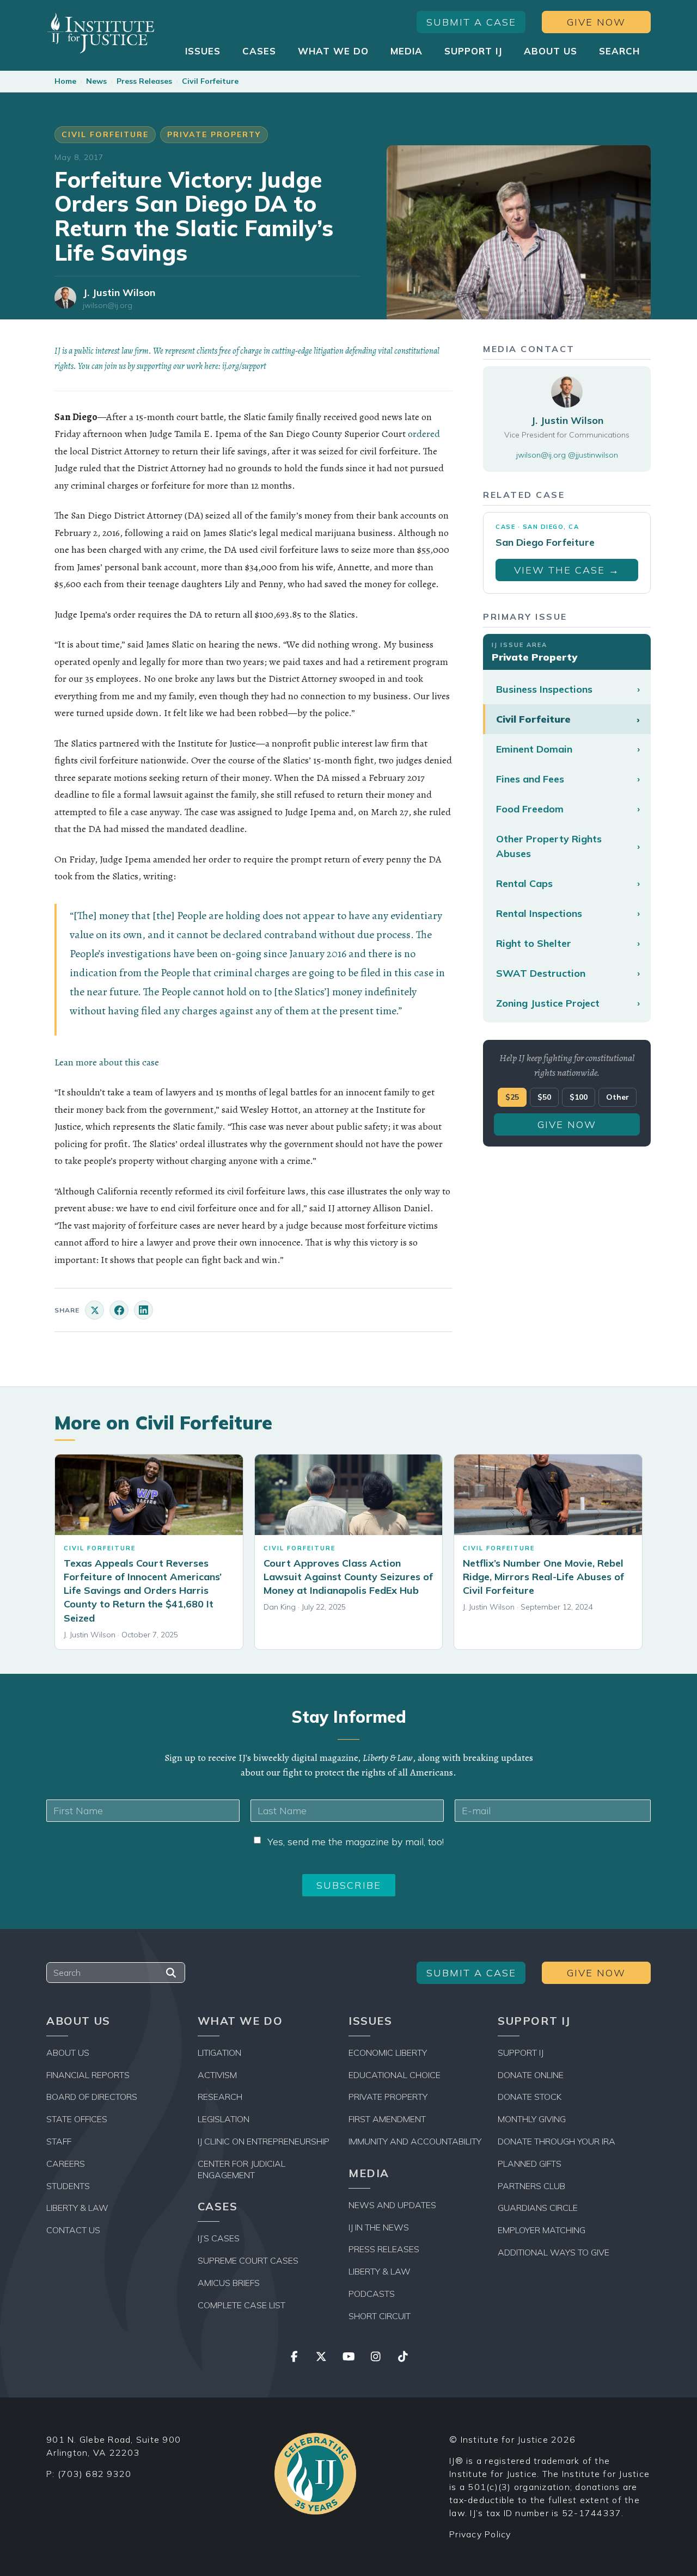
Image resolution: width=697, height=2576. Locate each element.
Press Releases (144, 81)
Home (65, 81)
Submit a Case (471, 22)
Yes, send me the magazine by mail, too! (356, 1842)
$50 (544, 1097)
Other (617, 1097)
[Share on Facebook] (119, 1310)
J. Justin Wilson (119, 292)
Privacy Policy (480, 2534)
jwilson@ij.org (108, 306)
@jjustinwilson (593, 454)
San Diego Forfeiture (545, 542)
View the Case (567, 570)
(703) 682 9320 (95, 2474)
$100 (579, 1097)
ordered (424, 434)
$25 (512, 1097)
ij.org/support (244, 366)
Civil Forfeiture (210, 81)
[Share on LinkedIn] (143, 1310)
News (96, 81)
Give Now (596, 22)
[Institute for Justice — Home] (101, 33)
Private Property (214, 134)
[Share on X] (94, 1310)
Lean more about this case (107, 1062)
